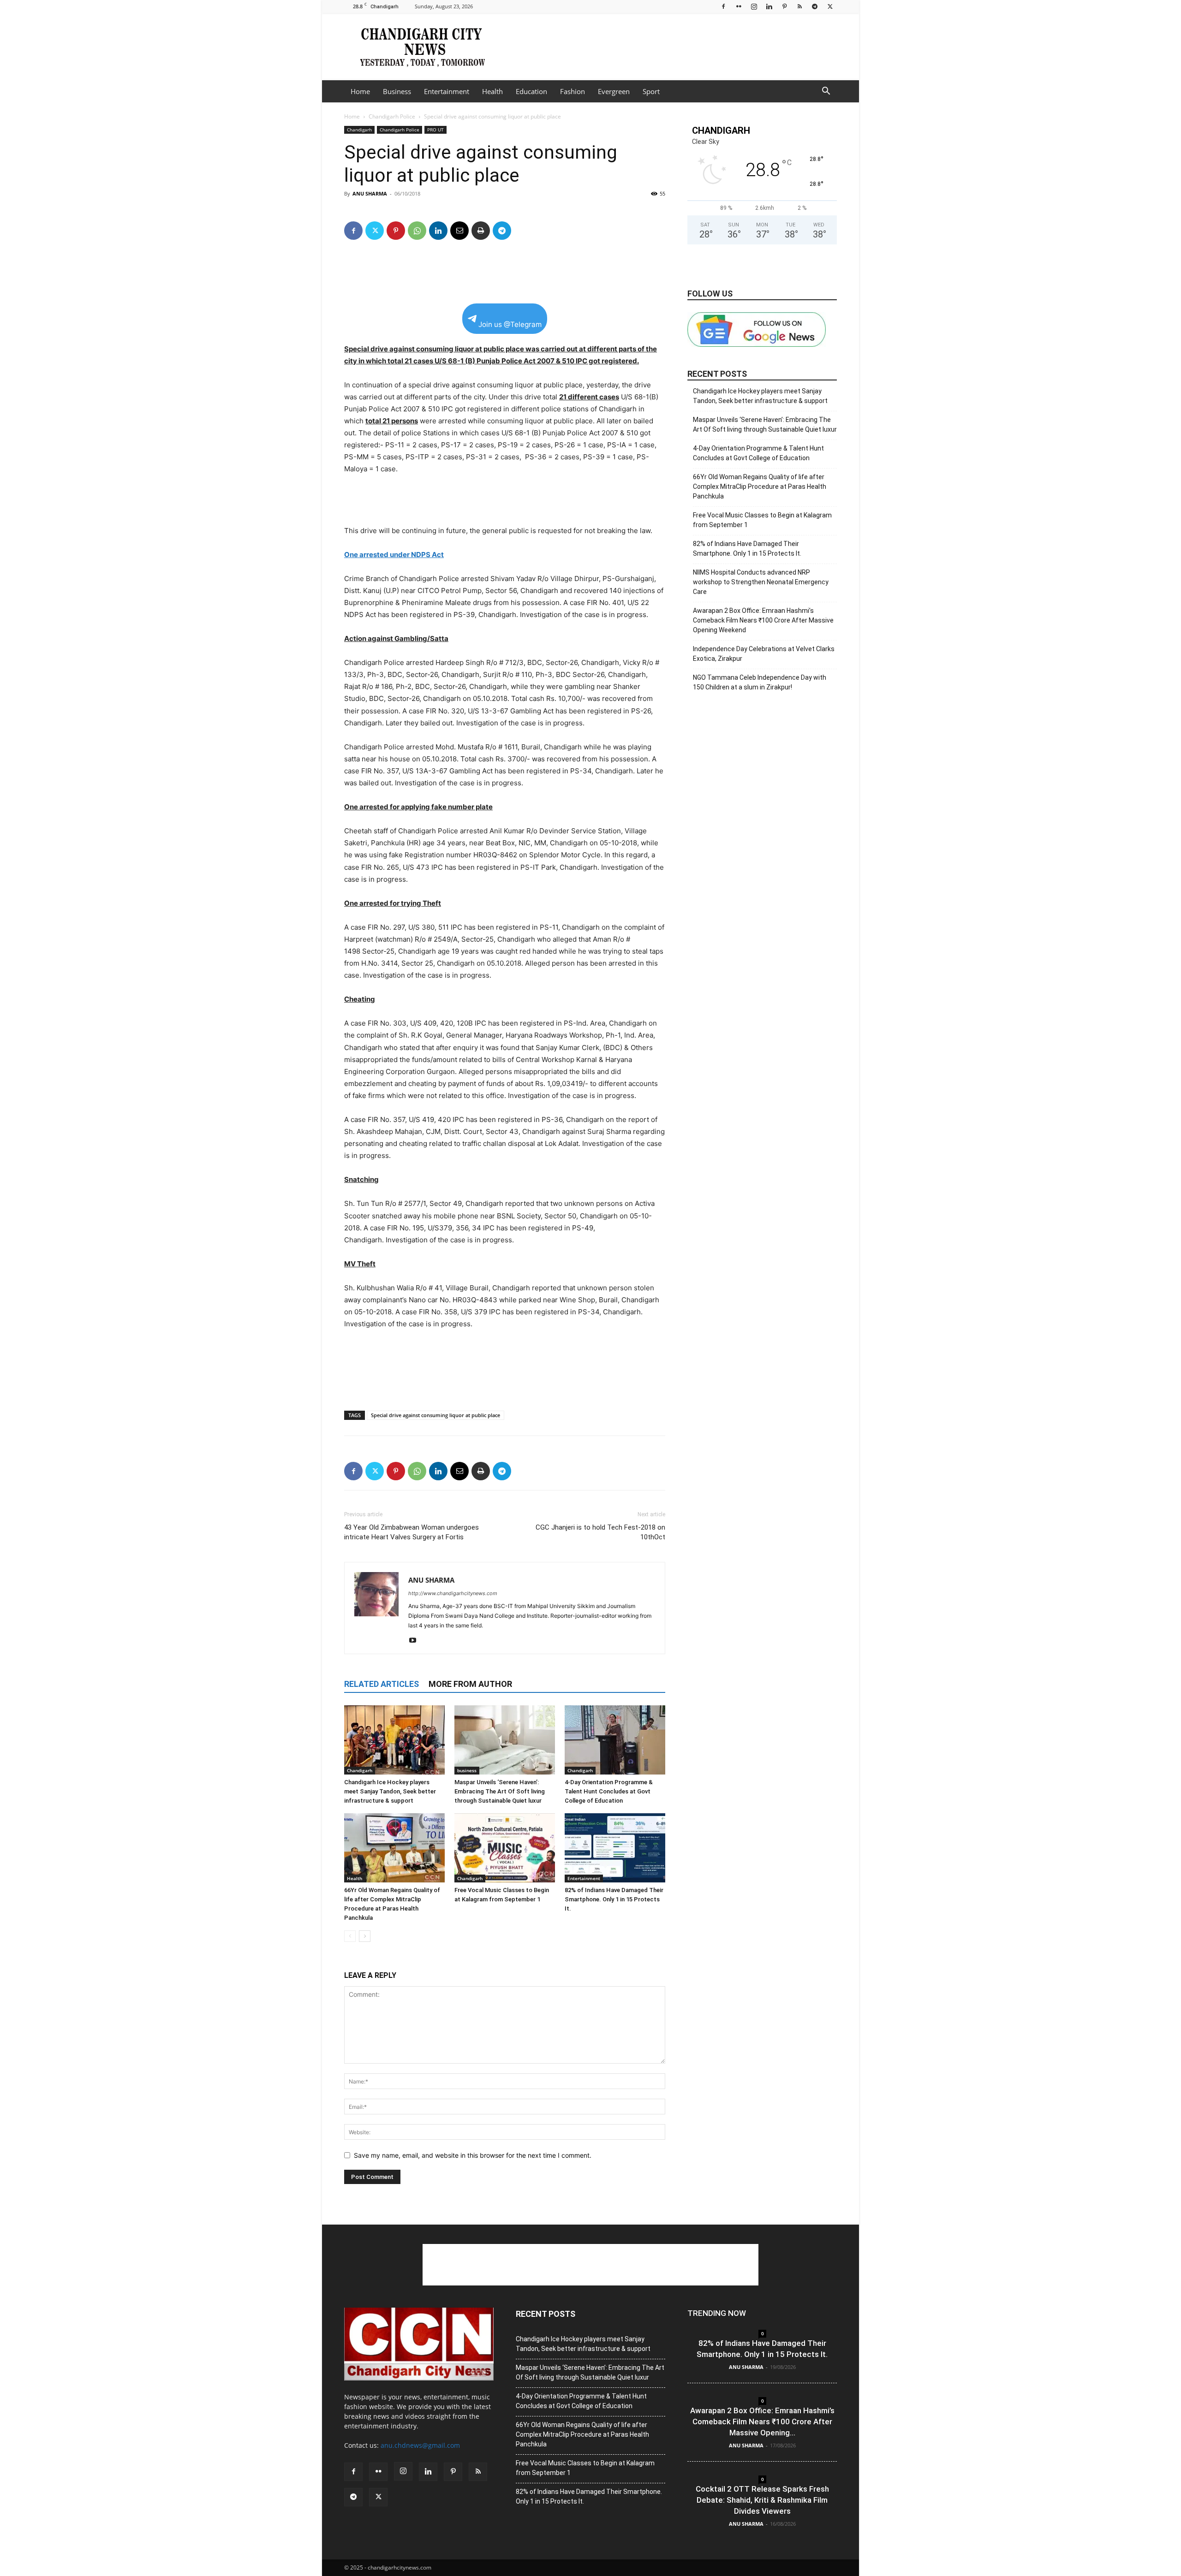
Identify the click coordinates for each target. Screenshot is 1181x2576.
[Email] (459, 231)
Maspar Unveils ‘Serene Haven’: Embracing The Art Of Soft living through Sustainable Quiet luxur (500, 1791)
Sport (651, 91)
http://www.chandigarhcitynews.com (453, 1593)
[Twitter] (830, 6)
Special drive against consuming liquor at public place (435, 1415)
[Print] (481, 231)
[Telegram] (815, 6)
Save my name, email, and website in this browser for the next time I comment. (473, 2155)
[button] (826, 92)
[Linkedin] (769, 6)
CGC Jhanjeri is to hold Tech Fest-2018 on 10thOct (600, 1532)
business (467, 1770)
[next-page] (365, 1936)
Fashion (573, 91)
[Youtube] (416, 1641)
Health (492, 91)
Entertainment (447, 91)
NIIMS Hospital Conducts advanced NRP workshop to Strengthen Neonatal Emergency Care (761, 582)
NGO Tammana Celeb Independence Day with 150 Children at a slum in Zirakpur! (760, 682)
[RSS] (799, 6)
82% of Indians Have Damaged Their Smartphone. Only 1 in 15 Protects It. (614, 1899)
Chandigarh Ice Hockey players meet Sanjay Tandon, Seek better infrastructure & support (390, 1791)
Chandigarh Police (392, 116)
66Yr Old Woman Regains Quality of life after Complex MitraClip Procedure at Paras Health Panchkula (760, 487)
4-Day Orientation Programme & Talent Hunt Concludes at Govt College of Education (609, 1791)
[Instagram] (754, 6)
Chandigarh (359, 130)
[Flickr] (739, 6)
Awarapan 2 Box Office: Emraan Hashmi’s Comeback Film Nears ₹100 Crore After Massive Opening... (762, 2422)
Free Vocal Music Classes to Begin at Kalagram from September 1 (762, 520)
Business (397, 91)
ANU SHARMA (370, 193)
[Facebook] (723, 6)
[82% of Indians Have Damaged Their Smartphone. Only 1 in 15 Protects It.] (615, 1848)
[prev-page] (350, 1936)
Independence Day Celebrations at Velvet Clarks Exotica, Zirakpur (764, 654)
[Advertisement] (669, 47)
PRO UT (435, 130)
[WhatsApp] (417, 231)
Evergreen (614, 91)
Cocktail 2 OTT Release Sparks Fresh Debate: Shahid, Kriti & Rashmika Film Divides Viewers (762, 2500)
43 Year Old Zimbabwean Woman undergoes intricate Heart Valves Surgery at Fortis (412, 1532)
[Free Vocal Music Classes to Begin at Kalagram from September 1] (505, 1848)
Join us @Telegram (510, 324)
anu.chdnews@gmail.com (420, 2445)
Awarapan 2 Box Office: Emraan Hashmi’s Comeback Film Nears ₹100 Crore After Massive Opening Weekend (763, 620)
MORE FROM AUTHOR (470, 1684)
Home (360, 91)
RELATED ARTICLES (382, 1684)
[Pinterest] (784, 6)
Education (531, 91)
